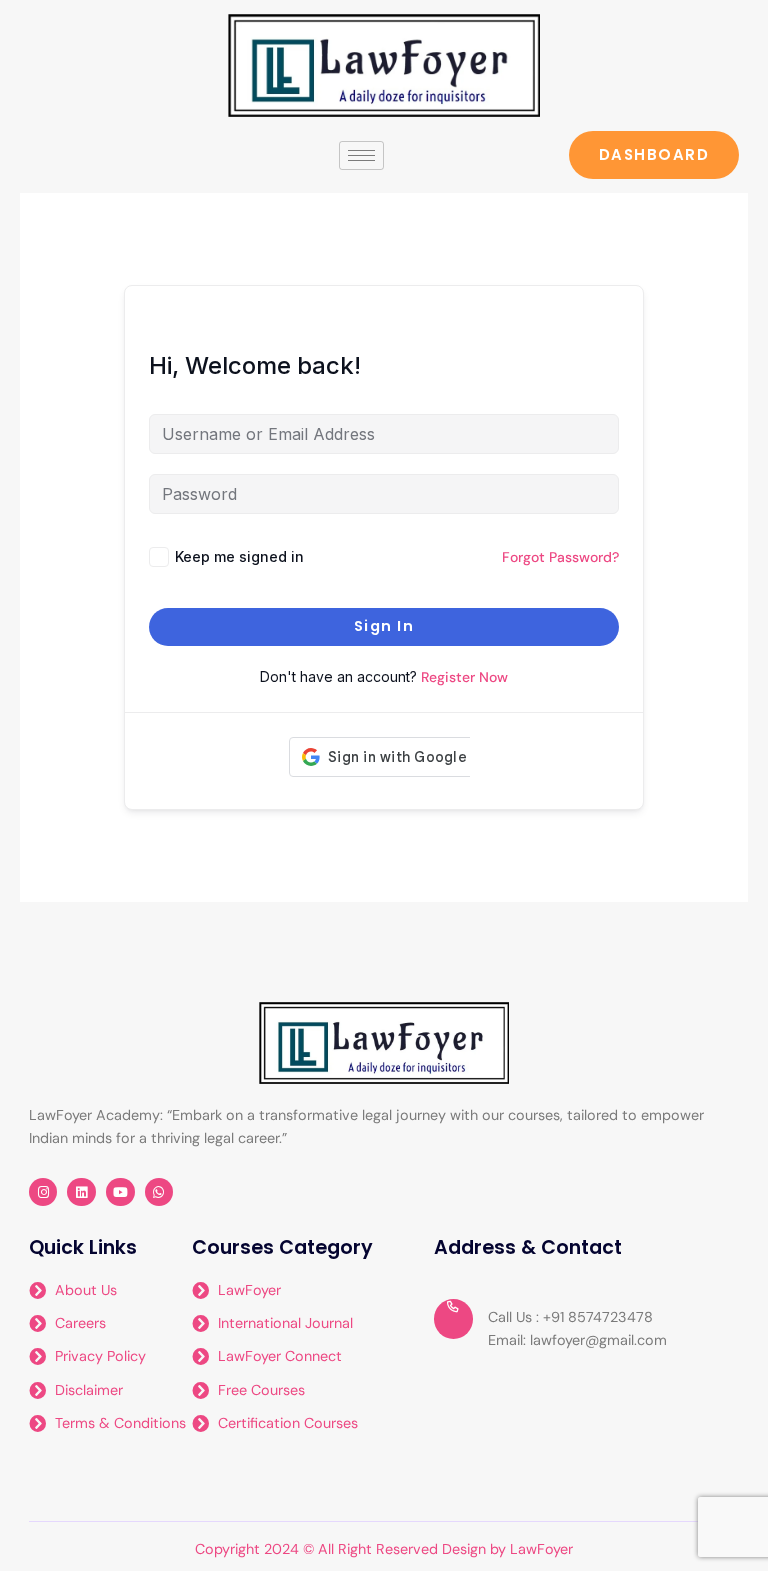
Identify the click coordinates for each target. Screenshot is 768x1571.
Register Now (464, 677)
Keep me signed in (239, 556)
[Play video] (454, 1319)
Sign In (384, 626)
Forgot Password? (560, 557)
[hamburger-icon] (361, 155)
